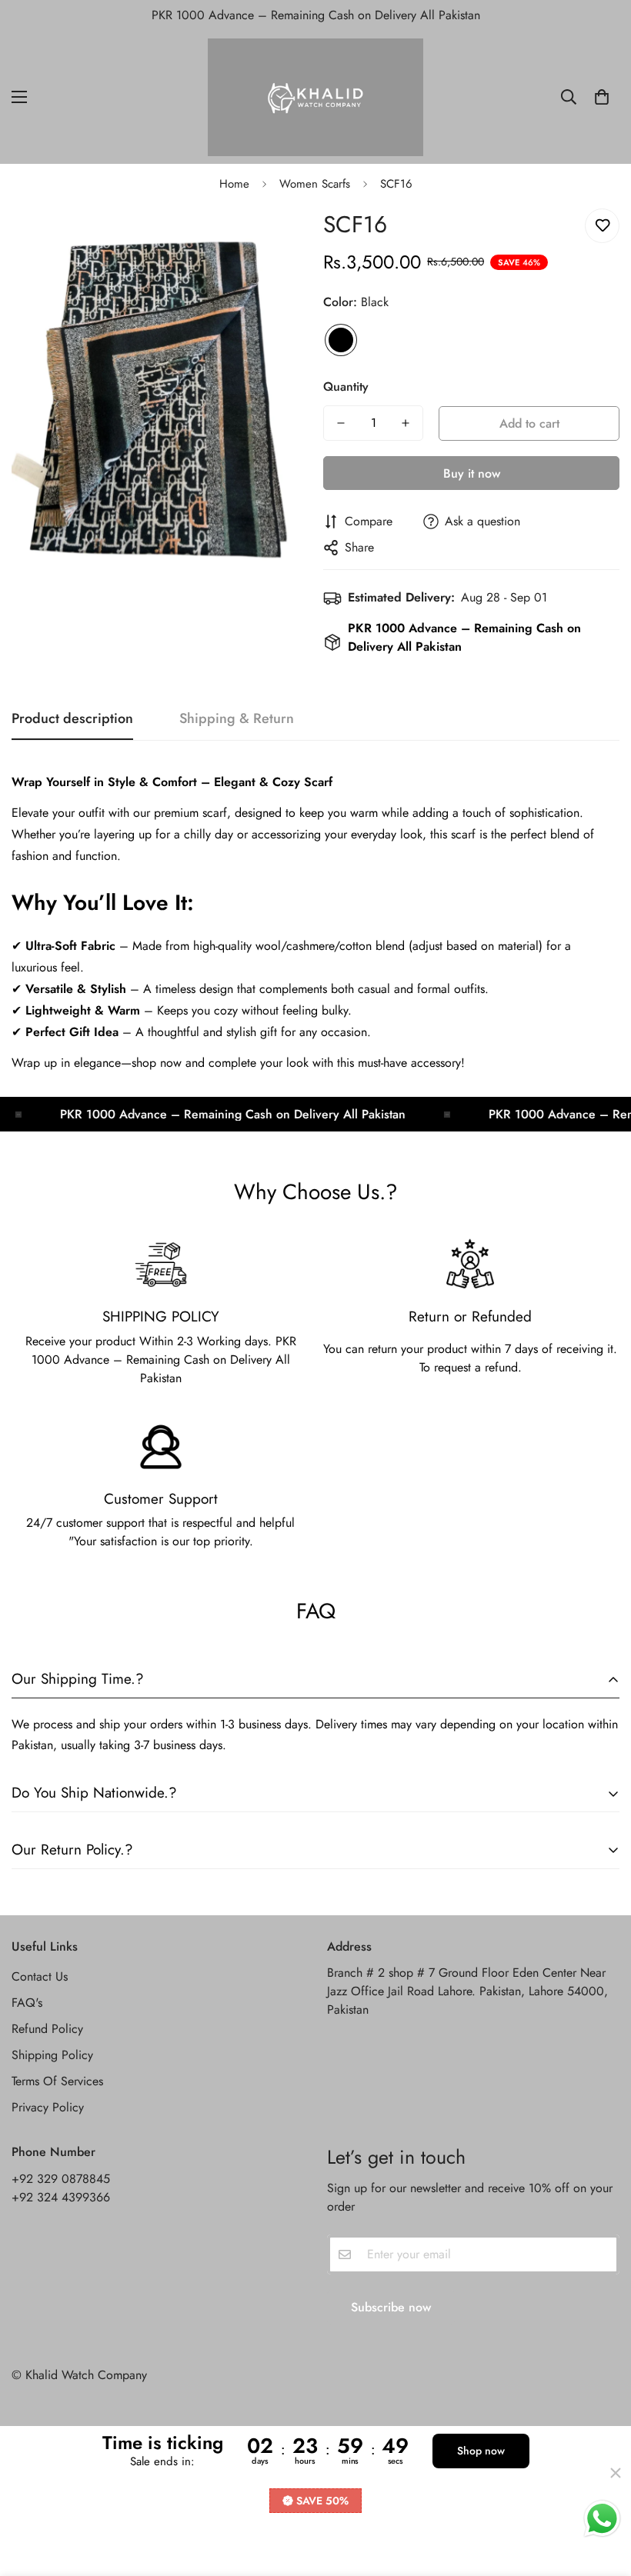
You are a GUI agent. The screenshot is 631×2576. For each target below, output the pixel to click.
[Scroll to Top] (601, 2492)
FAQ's (27, 2003)
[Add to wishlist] (602, 226)
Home (234, 184)
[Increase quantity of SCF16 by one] (406, 423)
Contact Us (40, 1976)
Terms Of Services (57, 2081)
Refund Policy (47, 2029)
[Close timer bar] (616, 2473)
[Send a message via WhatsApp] (602, 2519)
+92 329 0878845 (61, 2179)
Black (341, 340)
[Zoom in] (275, 237)
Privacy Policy (48, 2107)
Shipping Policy (52, 2055)
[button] (602, 97)
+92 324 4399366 (61, 2197)
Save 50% (322, 2501)
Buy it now (472, 473)
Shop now (481, 2451)
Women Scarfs (315, 184)
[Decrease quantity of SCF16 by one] (341, 423)
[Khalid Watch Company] (315, 97)
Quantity (346, 387)
